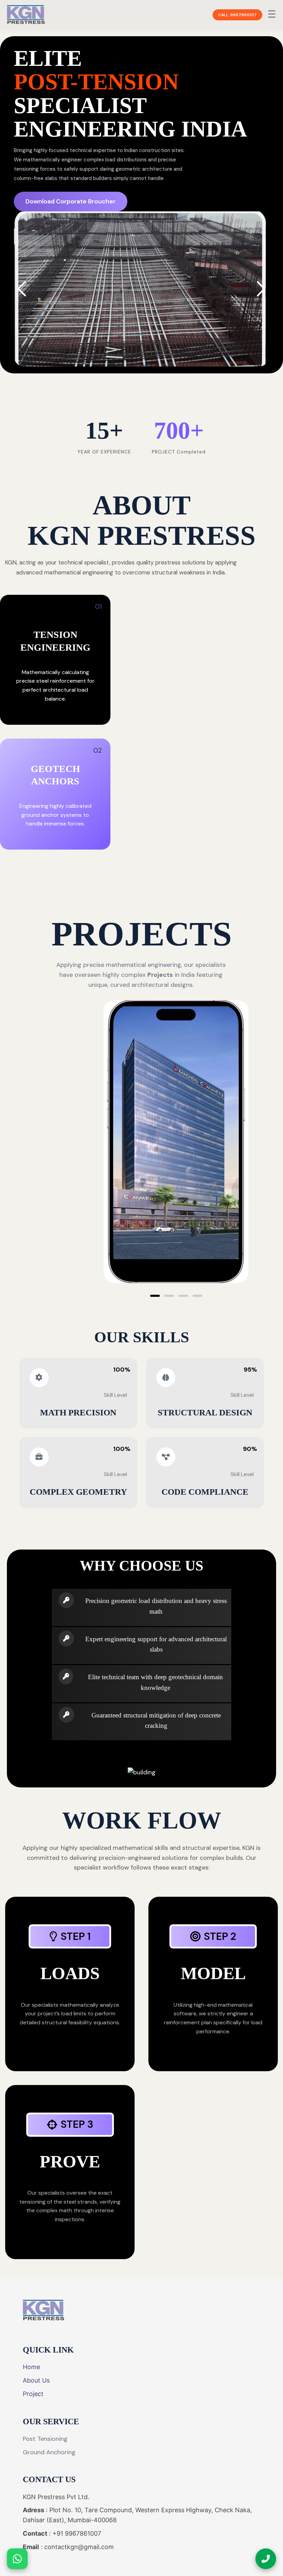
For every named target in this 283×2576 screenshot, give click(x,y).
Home (31, 2367)
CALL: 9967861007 (237, 15)
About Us (36, 2380)
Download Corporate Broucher (71, 201)
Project (33, 2394)
